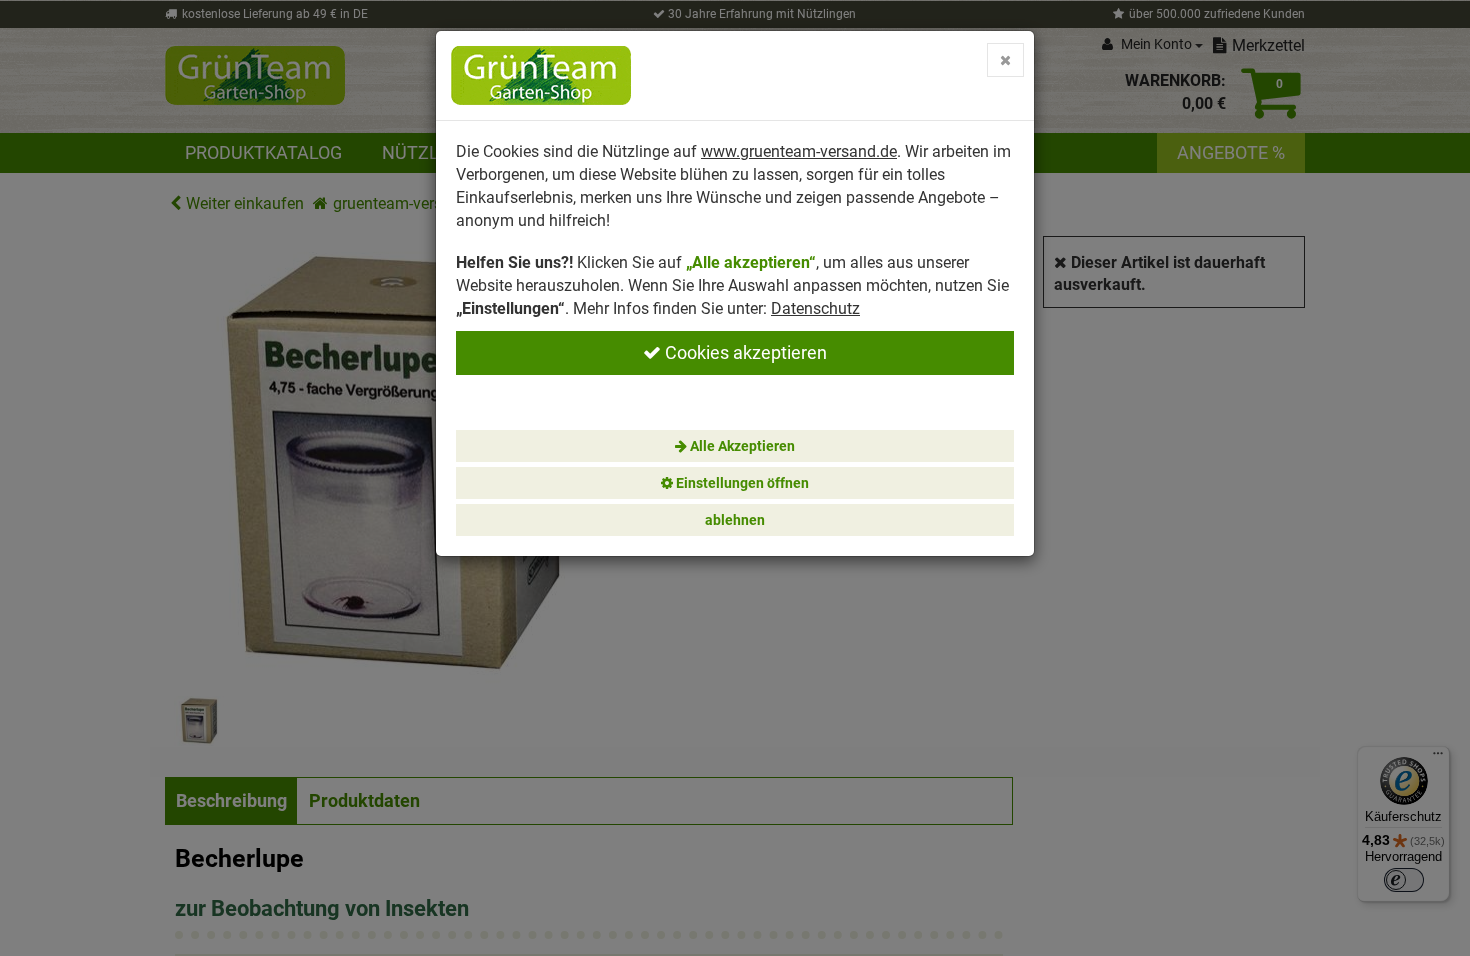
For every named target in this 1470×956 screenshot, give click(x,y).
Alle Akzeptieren (741, 446)
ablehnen (735, 520)
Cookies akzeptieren (744, 352)
